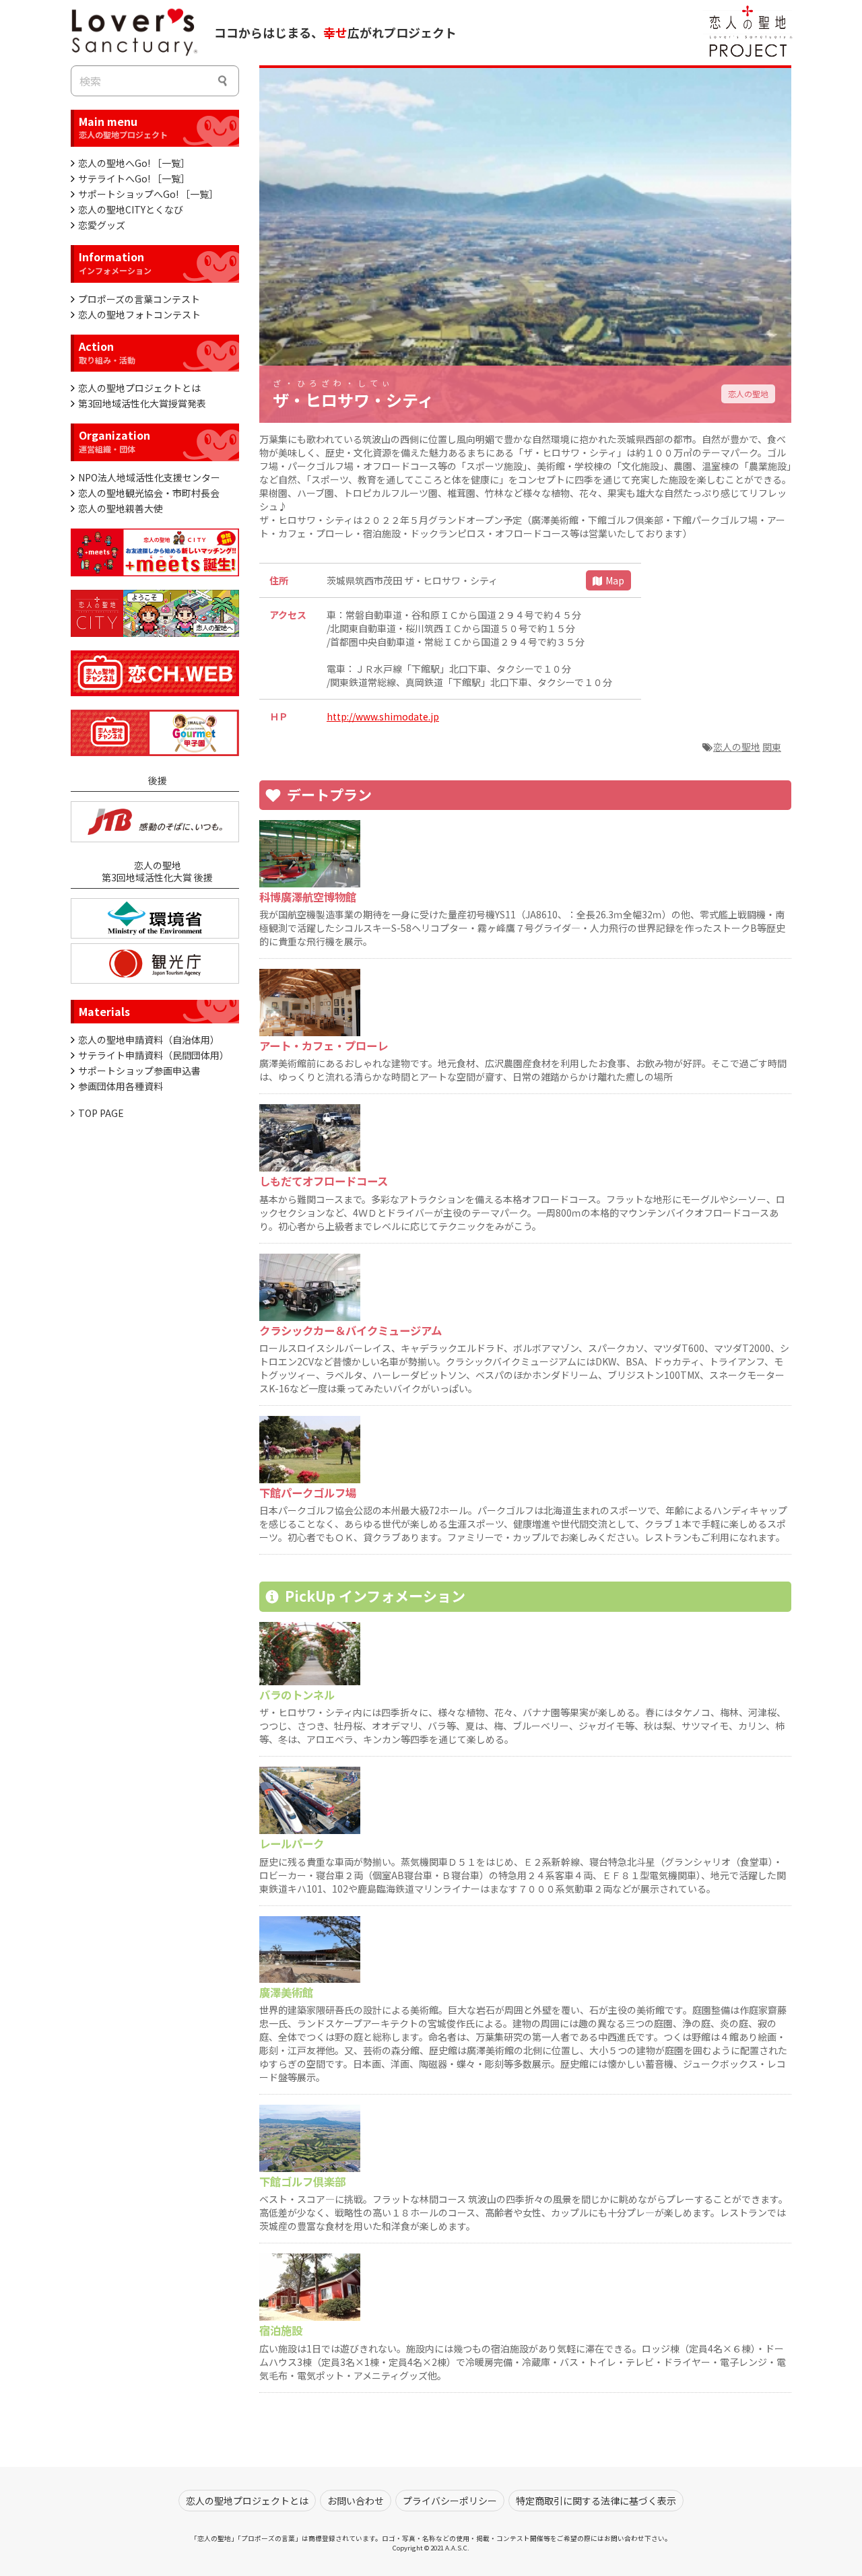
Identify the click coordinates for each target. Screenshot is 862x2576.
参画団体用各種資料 (121, 1086)
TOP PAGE (101, 1113)
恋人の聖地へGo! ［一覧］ (134, 163)
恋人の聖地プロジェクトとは (139, 388)
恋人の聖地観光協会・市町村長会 (149, 493)
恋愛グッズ (102, 225)
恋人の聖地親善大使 (121, 508)
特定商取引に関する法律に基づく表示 (596, 2501)
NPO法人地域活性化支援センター (149, 477)
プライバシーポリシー (450, 2501)
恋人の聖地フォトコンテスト (139, 314)
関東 (772, 747)
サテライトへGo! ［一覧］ (134, 178)
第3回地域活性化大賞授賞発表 (142, 403)
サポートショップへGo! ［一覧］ (148, 194)
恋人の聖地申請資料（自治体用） (149, 1040)
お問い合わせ (356, 2501)
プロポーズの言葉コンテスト (139, 299)
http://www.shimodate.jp (383, 716)
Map (615, 580)
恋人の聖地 (748, 394)
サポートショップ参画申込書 (139, 1071)
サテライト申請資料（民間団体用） (154, 1055)
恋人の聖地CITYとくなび (131, 209)
